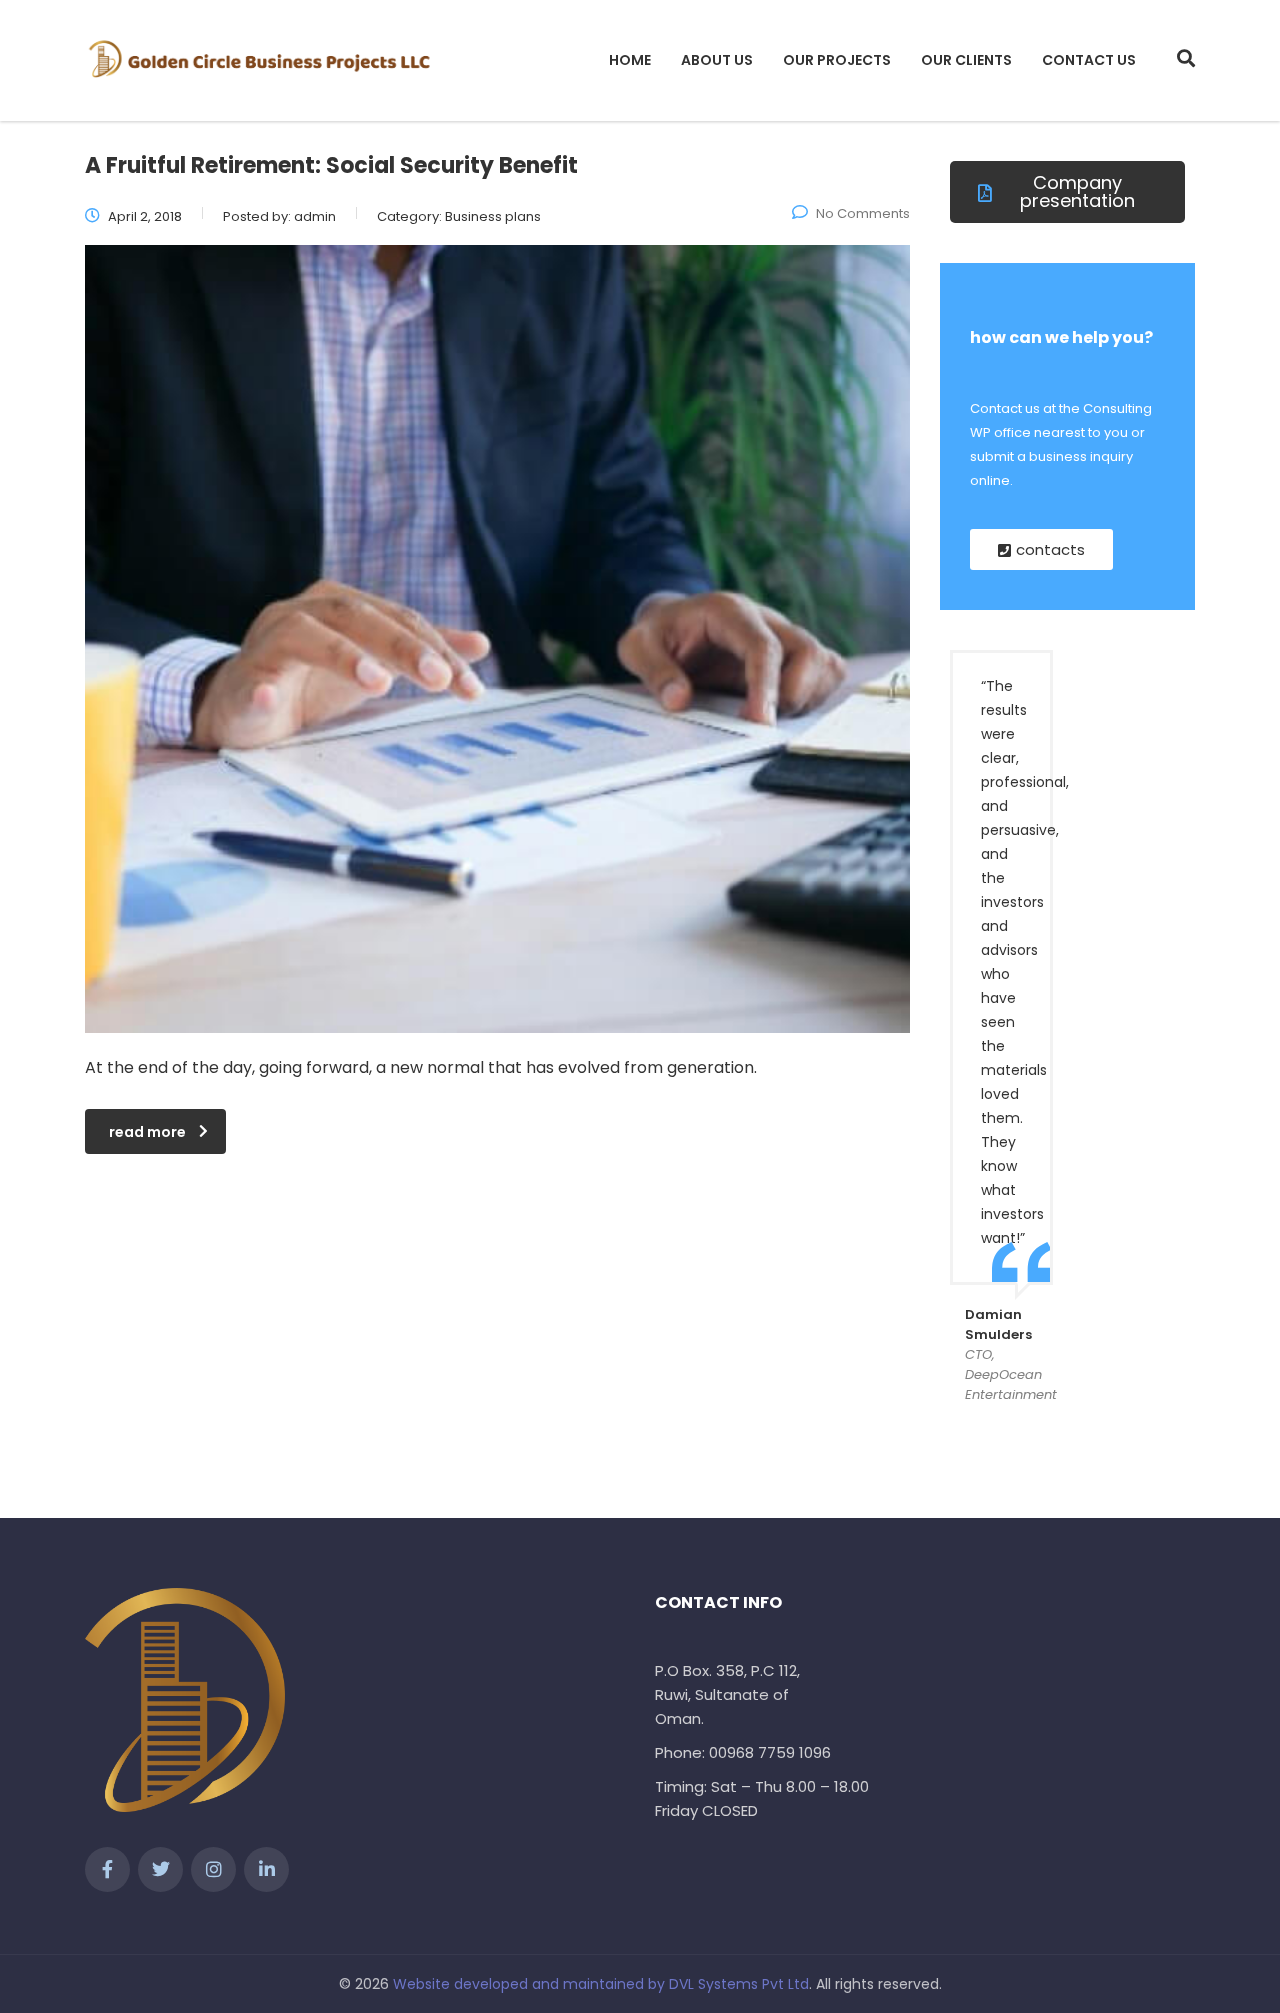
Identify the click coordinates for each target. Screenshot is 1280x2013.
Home (630, 60)
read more (147, 1132)
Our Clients (966, 60)
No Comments (863, 213)
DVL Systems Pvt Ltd (739, 1984)
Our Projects (837, 60)
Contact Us (1089, 60)
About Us (717, 60)
